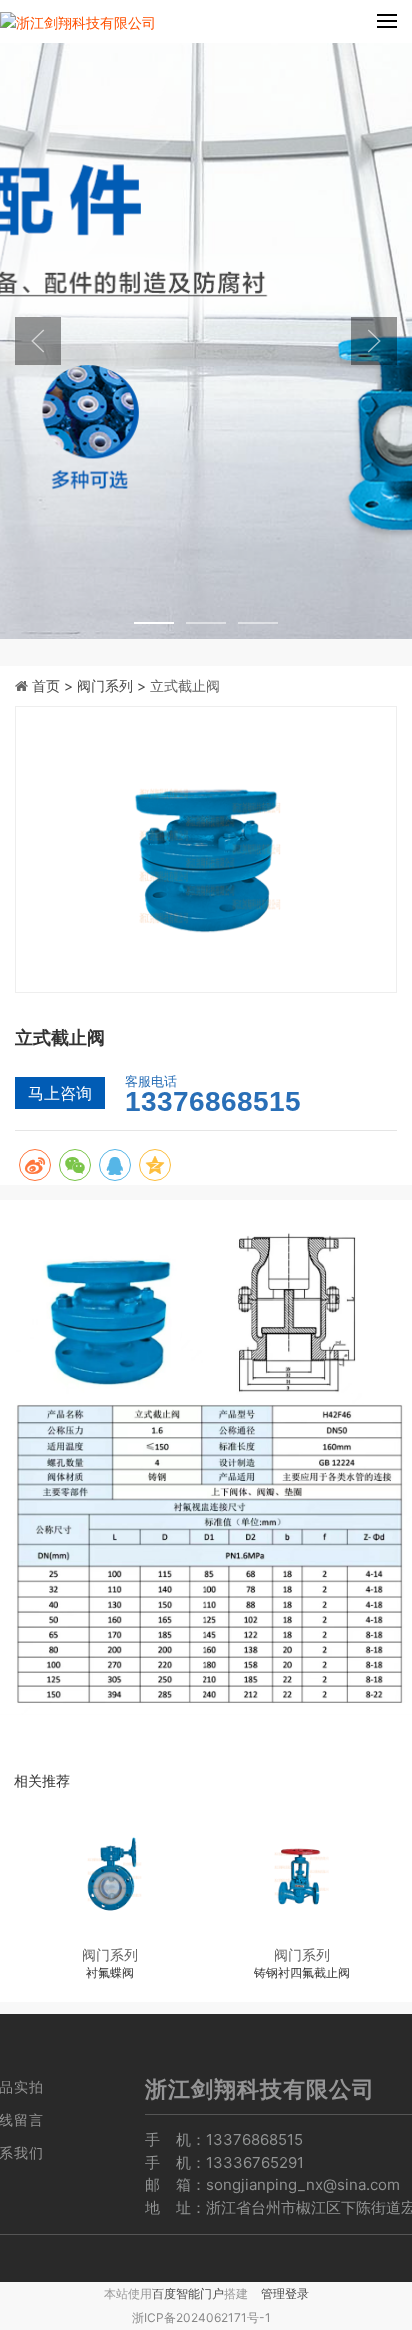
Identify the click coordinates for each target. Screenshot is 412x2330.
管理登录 (285, 2293)
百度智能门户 (188, 2293)
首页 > (54, 685)
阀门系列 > (113, 685)
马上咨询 (60, 1093)
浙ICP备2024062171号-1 (201, 2317)
